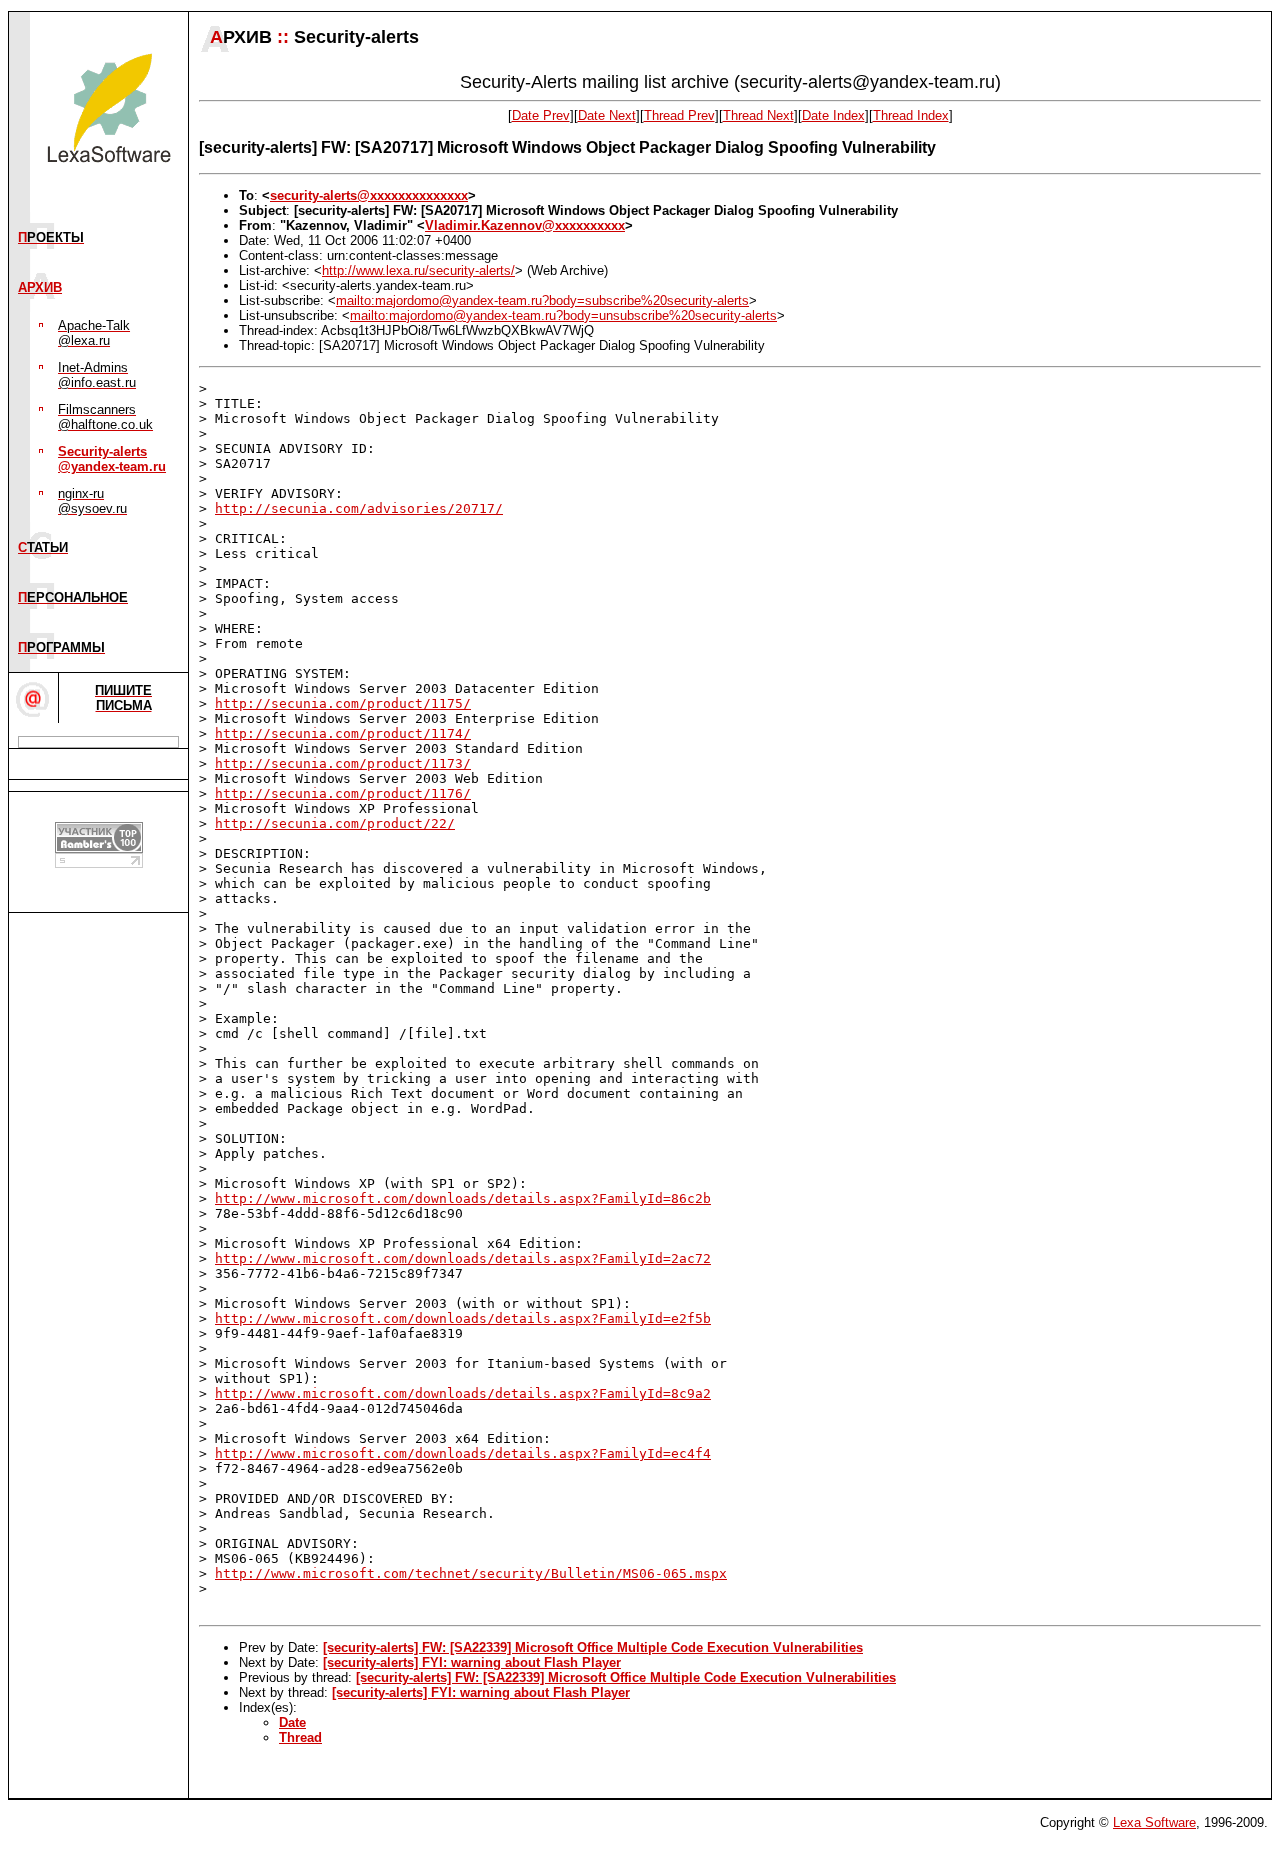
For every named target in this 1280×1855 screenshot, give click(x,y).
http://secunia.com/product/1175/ (343, 703)
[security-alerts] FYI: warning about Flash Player (472, 1662)
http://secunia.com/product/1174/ (343, 733)
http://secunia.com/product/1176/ (343, 793)
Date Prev (541, 115)
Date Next (607, 115)
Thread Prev (679, 115)
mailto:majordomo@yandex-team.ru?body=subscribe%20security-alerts (542, 300)
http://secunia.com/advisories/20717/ (359, 508)
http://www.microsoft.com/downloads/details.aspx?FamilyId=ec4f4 (463, 1453)
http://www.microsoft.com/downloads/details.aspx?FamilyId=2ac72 (463, 1258)
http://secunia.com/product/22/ (335, 823)
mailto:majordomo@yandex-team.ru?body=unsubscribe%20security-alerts (563, 315)
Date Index (833, 115)
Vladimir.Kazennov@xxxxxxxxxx (525, 225)
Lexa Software (1154, 1822)
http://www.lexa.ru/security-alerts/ (418, 270)
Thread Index (911, 115)
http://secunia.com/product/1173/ (343, 763)
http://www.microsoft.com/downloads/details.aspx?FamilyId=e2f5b (463, 1318)
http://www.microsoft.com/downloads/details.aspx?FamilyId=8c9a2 (463, 1393)
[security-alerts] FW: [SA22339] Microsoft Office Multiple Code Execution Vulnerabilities (593, 1647)
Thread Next (758, 115)
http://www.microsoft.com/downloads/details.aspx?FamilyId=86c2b (463, 1198)
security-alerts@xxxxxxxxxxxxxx (369, 195)
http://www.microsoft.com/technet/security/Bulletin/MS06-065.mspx (471, 1573)
